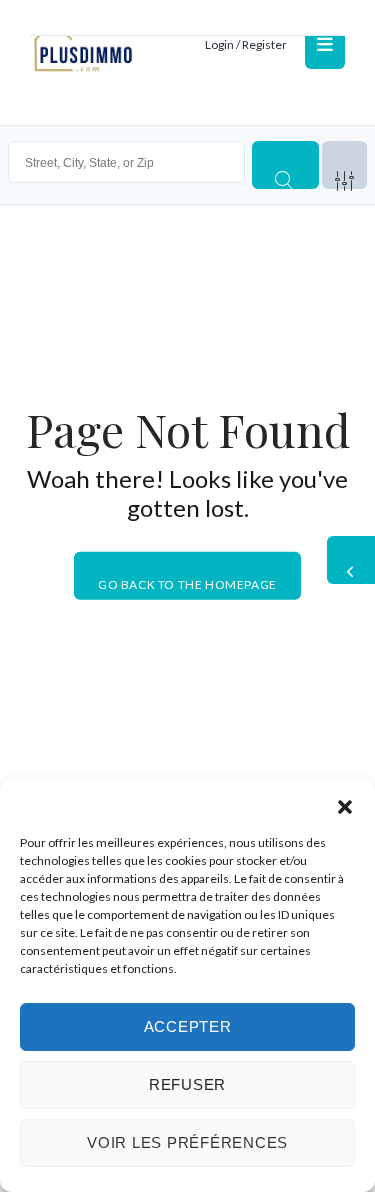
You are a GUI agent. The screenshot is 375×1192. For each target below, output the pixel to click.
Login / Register (246, 44)
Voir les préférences (187, 1142)
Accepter (188, 1026)
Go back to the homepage (187, 583)
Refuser (187, 1084)
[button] (345, 804)
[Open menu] (325, 45)
